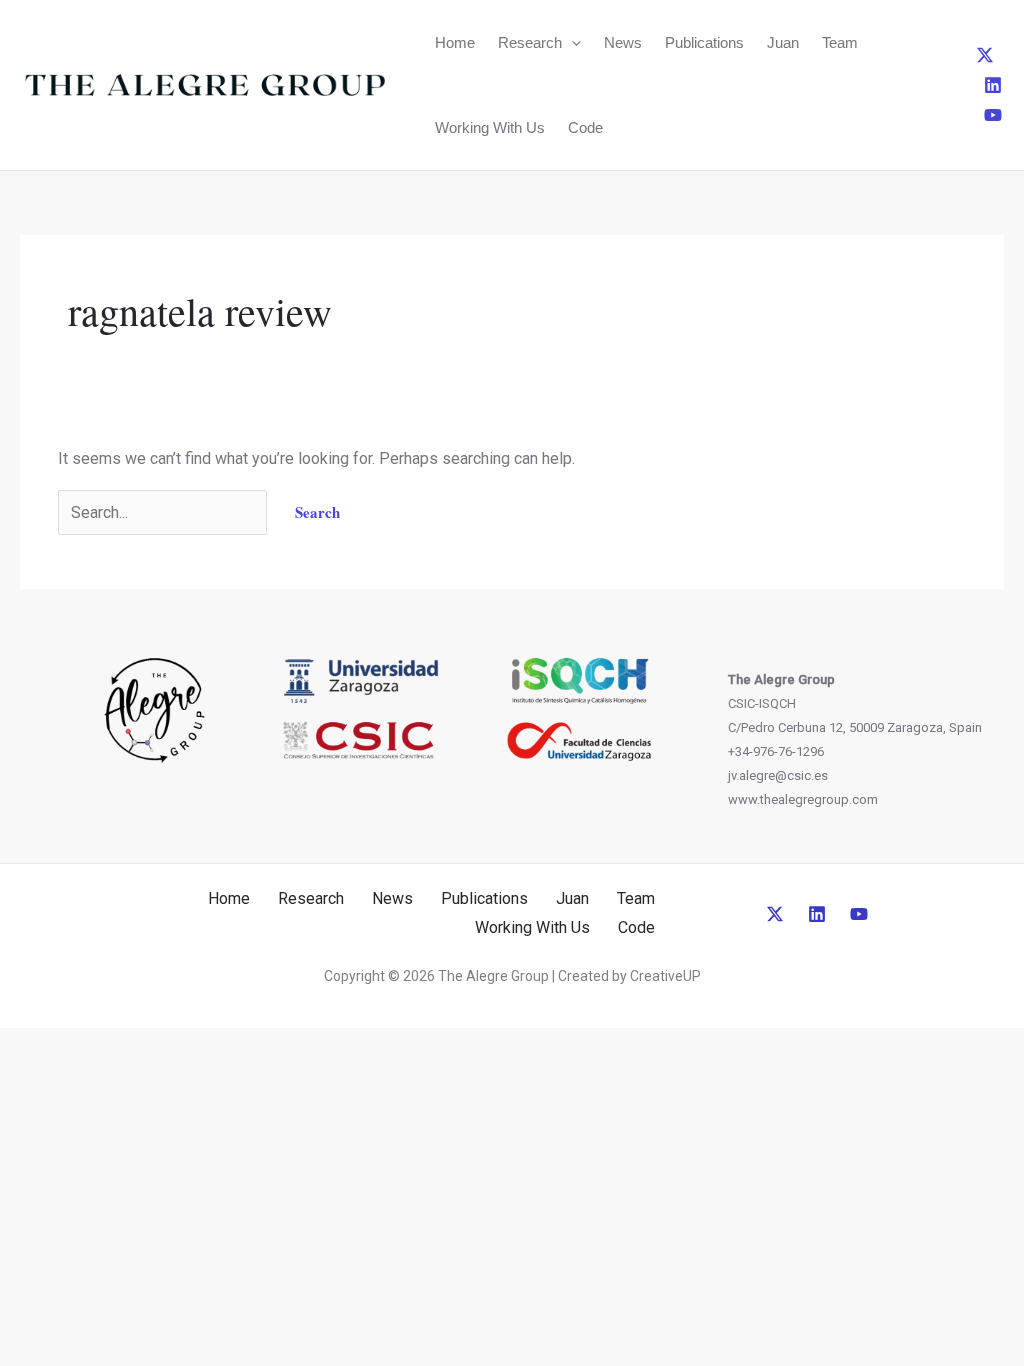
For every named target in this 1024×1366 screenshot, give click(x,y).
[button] (571, 42)
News (623, 42)
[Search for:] (164, 512)
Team (840, 42)
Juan (783, 42)
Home (455, 42)
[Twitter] (985, 55)
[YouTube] (993, 115)
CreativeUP (665, 976)
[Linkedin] (993, 85)
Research (530, 42)
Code (585, 127)
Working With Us (490, 127)
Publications (704, 42)
